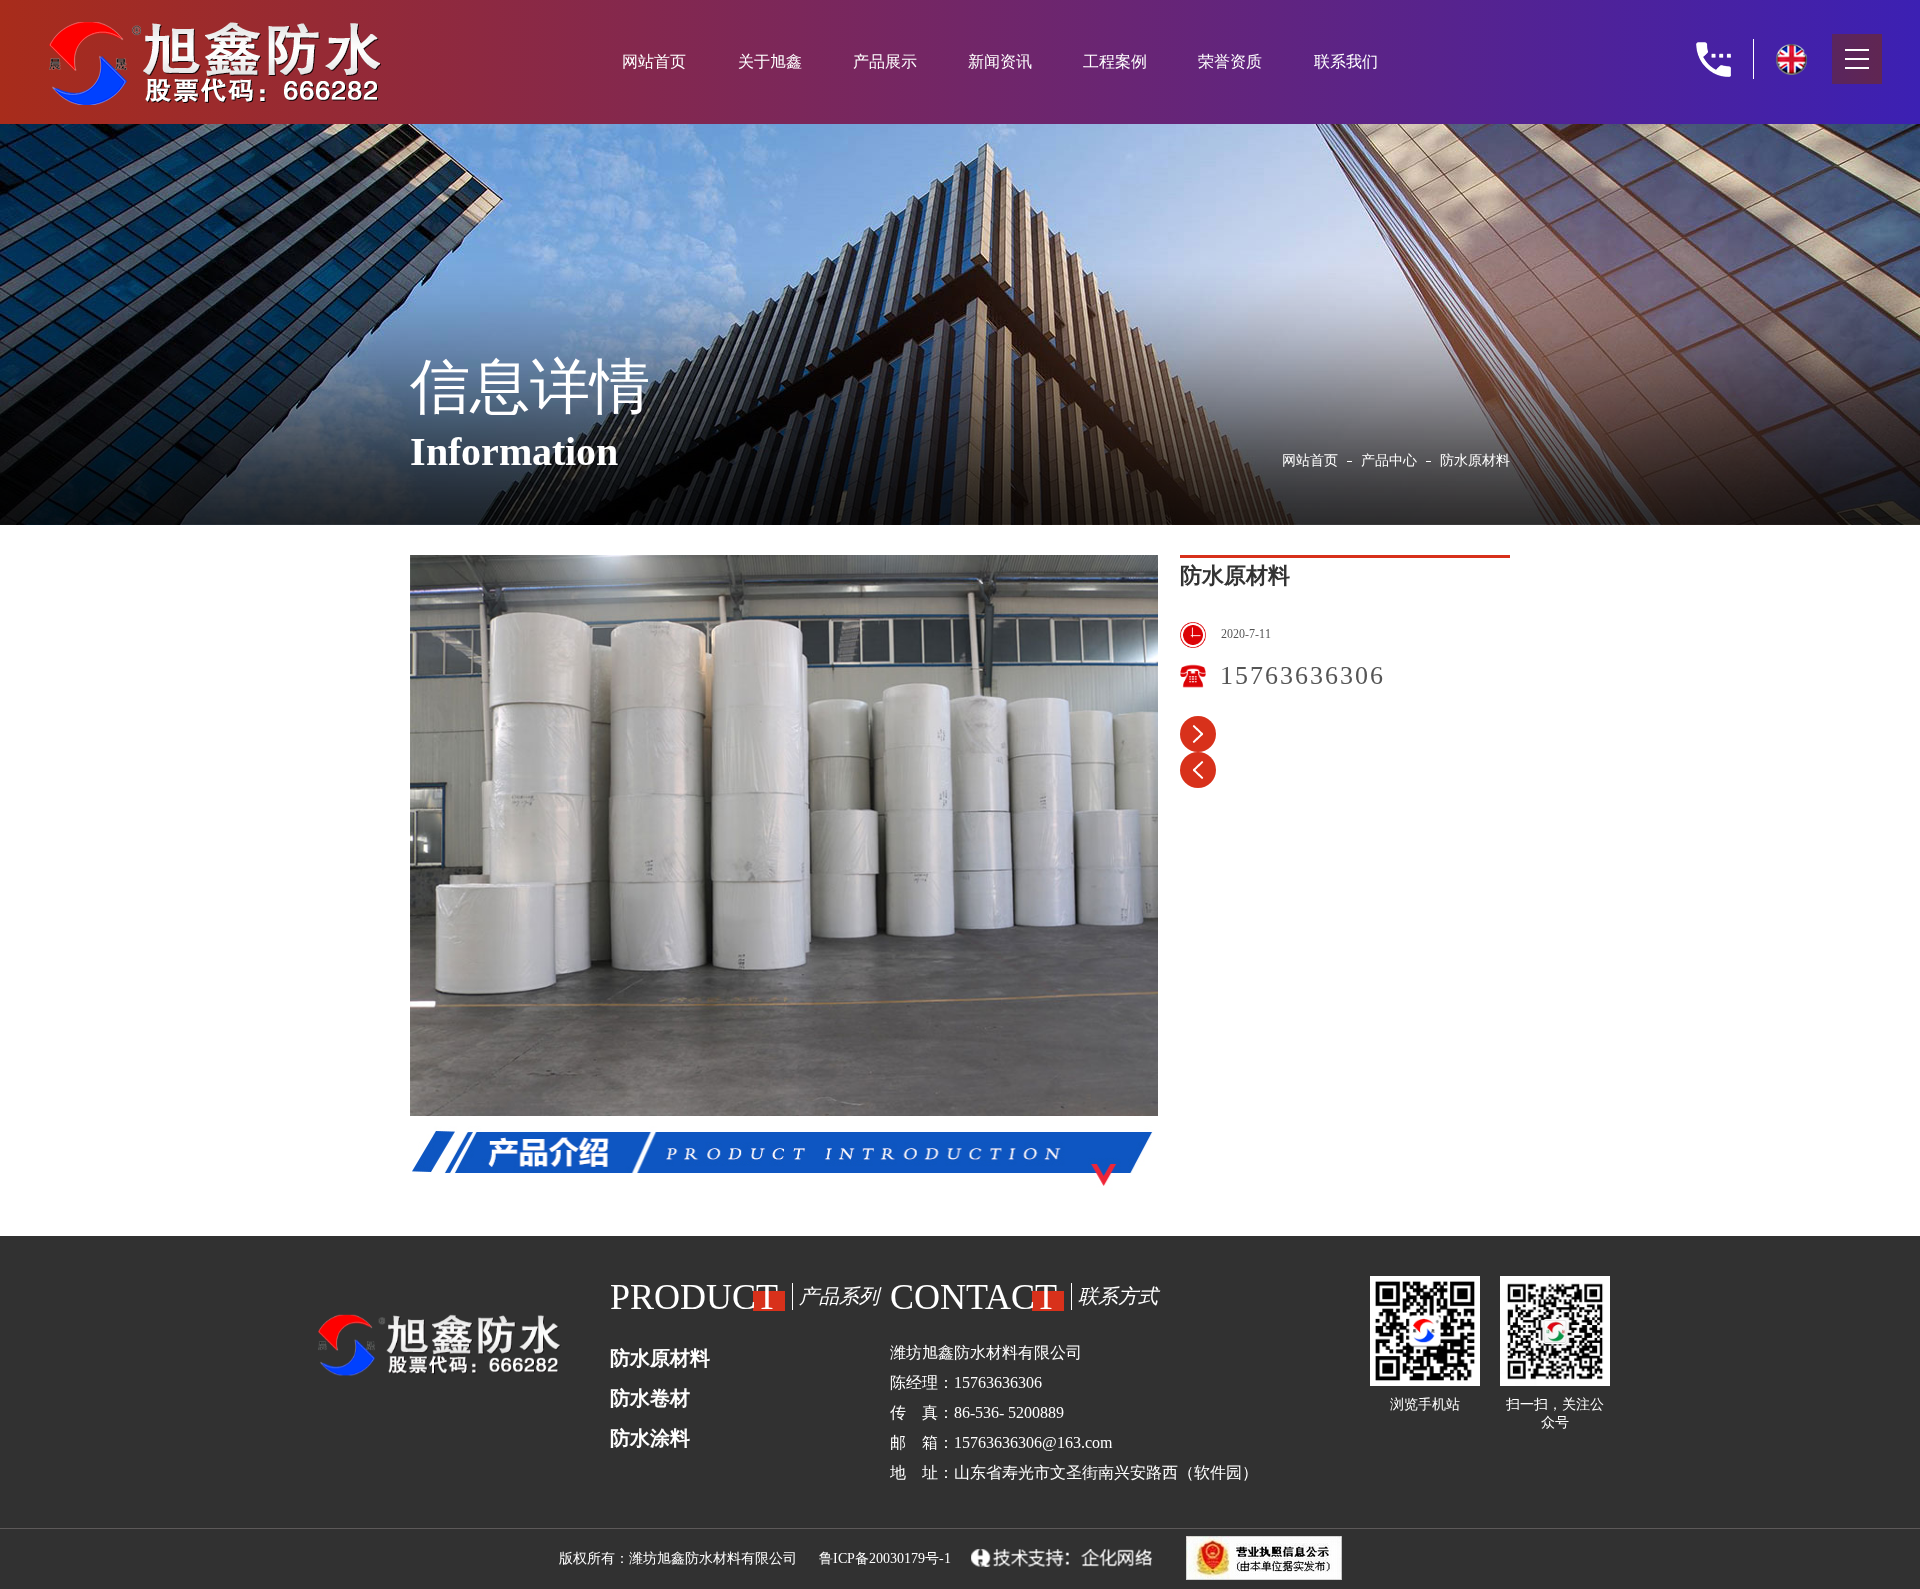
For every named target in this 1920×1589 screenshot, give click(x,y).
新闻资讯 (1000, 61)
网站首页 (654, 61)
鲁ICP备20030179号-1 (885, 1558)
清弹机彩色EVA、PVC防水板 (1198, 734)
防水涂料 (650, 1438)
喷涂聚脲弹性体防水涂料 (1198, 770)
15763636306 (1302, 675)
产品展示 (885, 61)
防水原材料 (660, 1358)
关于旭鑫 (770, 61)
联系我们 (1346, 61)
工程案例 (1115, 61)
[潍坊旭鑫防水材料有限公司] (243, 57)
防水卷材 (650, 1398)
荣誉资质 (1230, 61)
